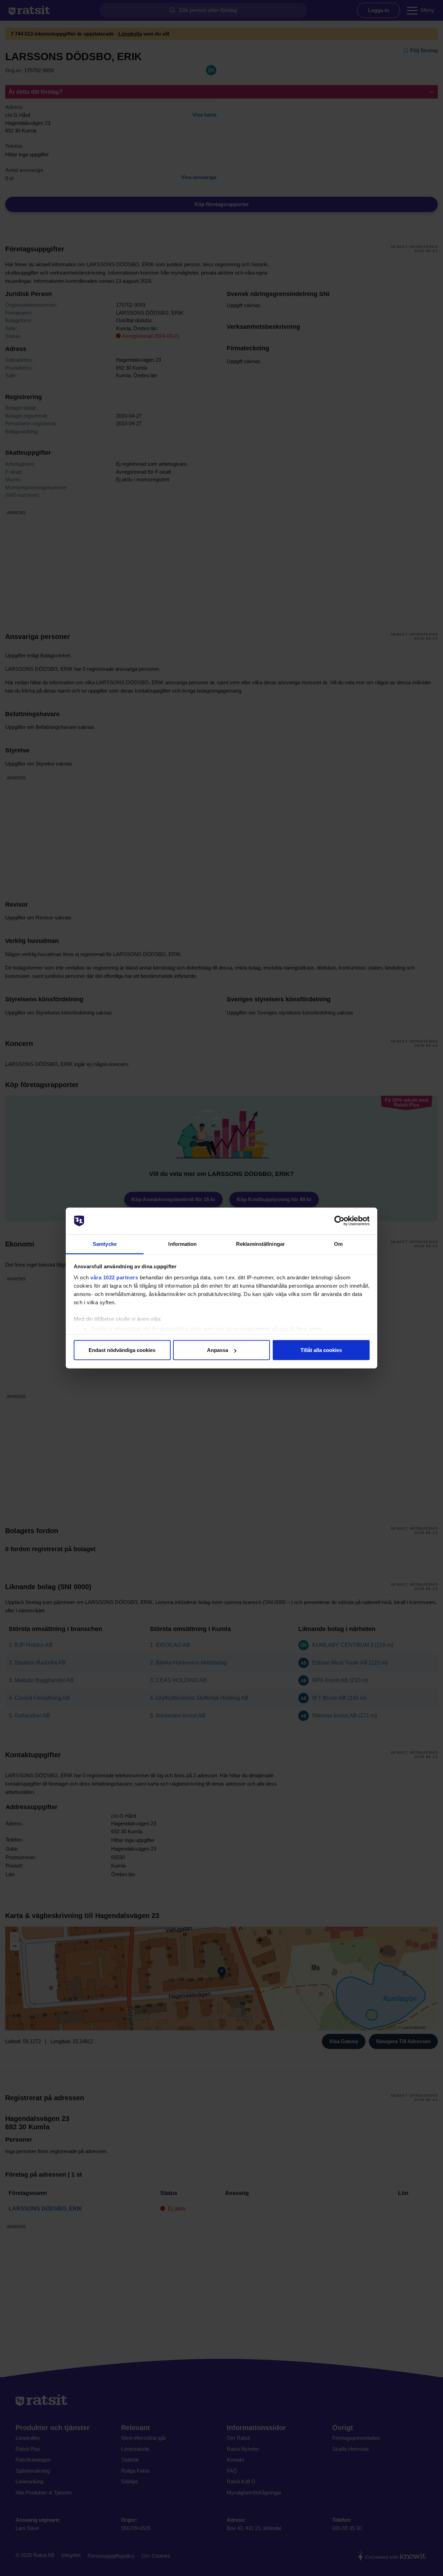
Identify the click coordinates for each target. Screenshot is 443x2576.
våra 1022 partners (114, 1277)
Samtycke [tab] (105, 1244)
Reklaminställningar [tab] (260, 1244)
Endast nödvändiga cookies (122, 1350)
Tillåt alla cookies (321, 1350)
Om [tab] (338, 1244)
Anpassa (218, 1350)
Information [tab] (182, 1244)
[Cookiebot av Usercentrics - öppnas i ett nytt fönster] (339, 1221)
